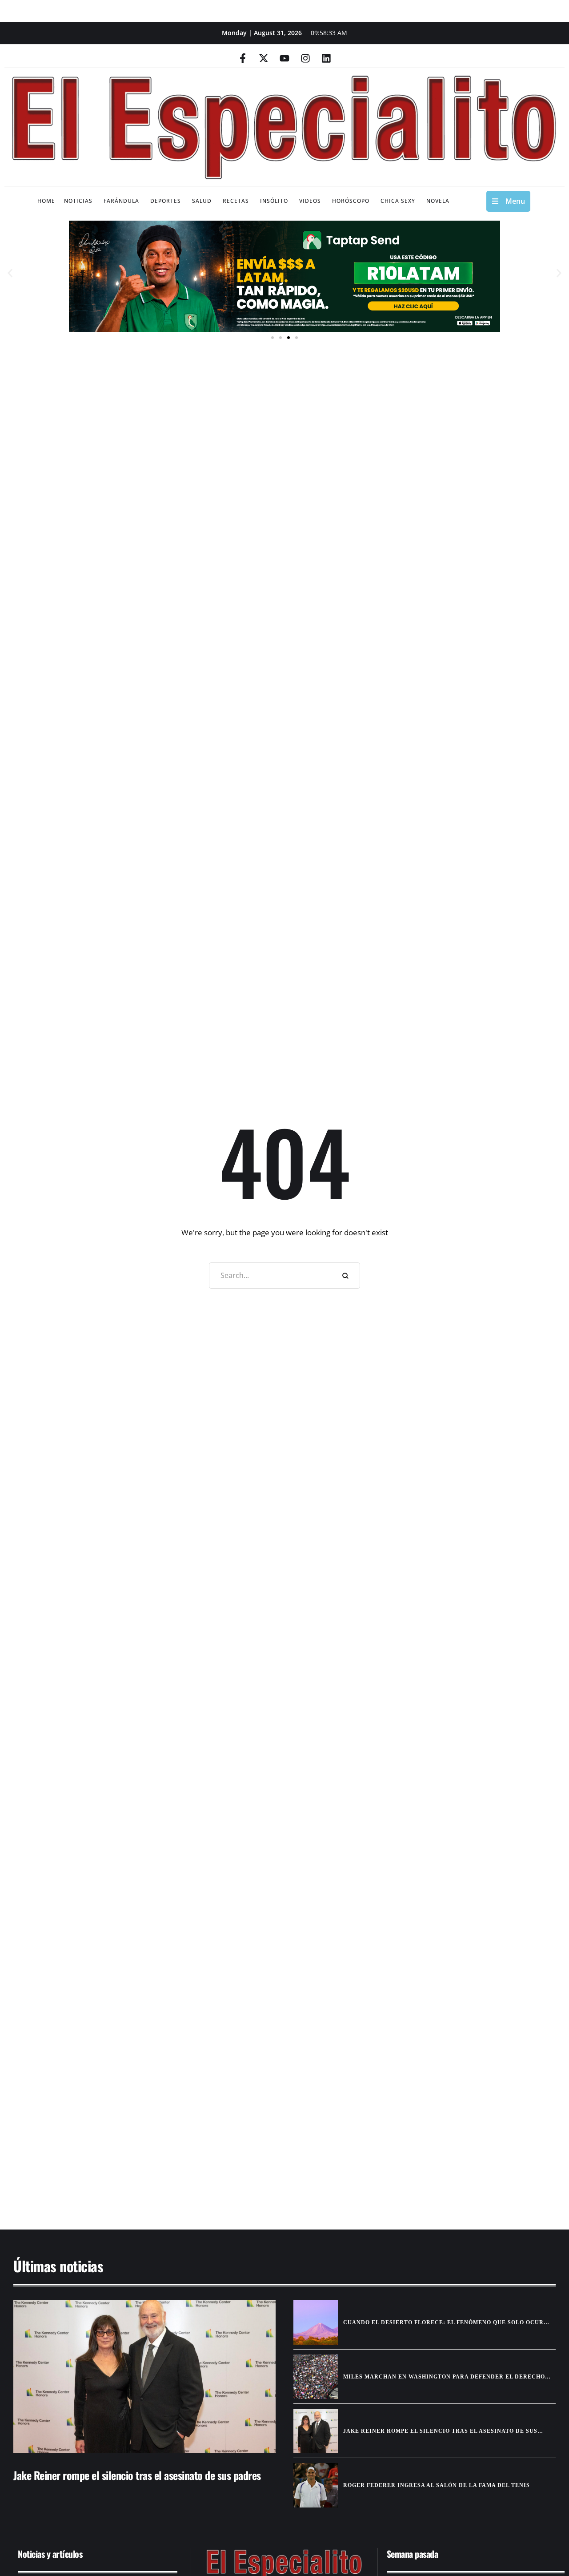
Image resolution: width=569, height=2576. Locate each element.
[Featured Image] (144, 2376)
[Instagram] (305, 58)
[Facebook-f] (243, 58)
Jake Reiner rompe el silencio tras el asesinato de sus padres (137, 2475)
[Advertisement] (271, 2140)
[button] (10, 273)
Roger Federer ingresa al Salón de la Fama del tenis (437, 2485)
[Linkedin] (326, 58)
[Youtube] (284, 58)
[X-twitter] (264, 58)
